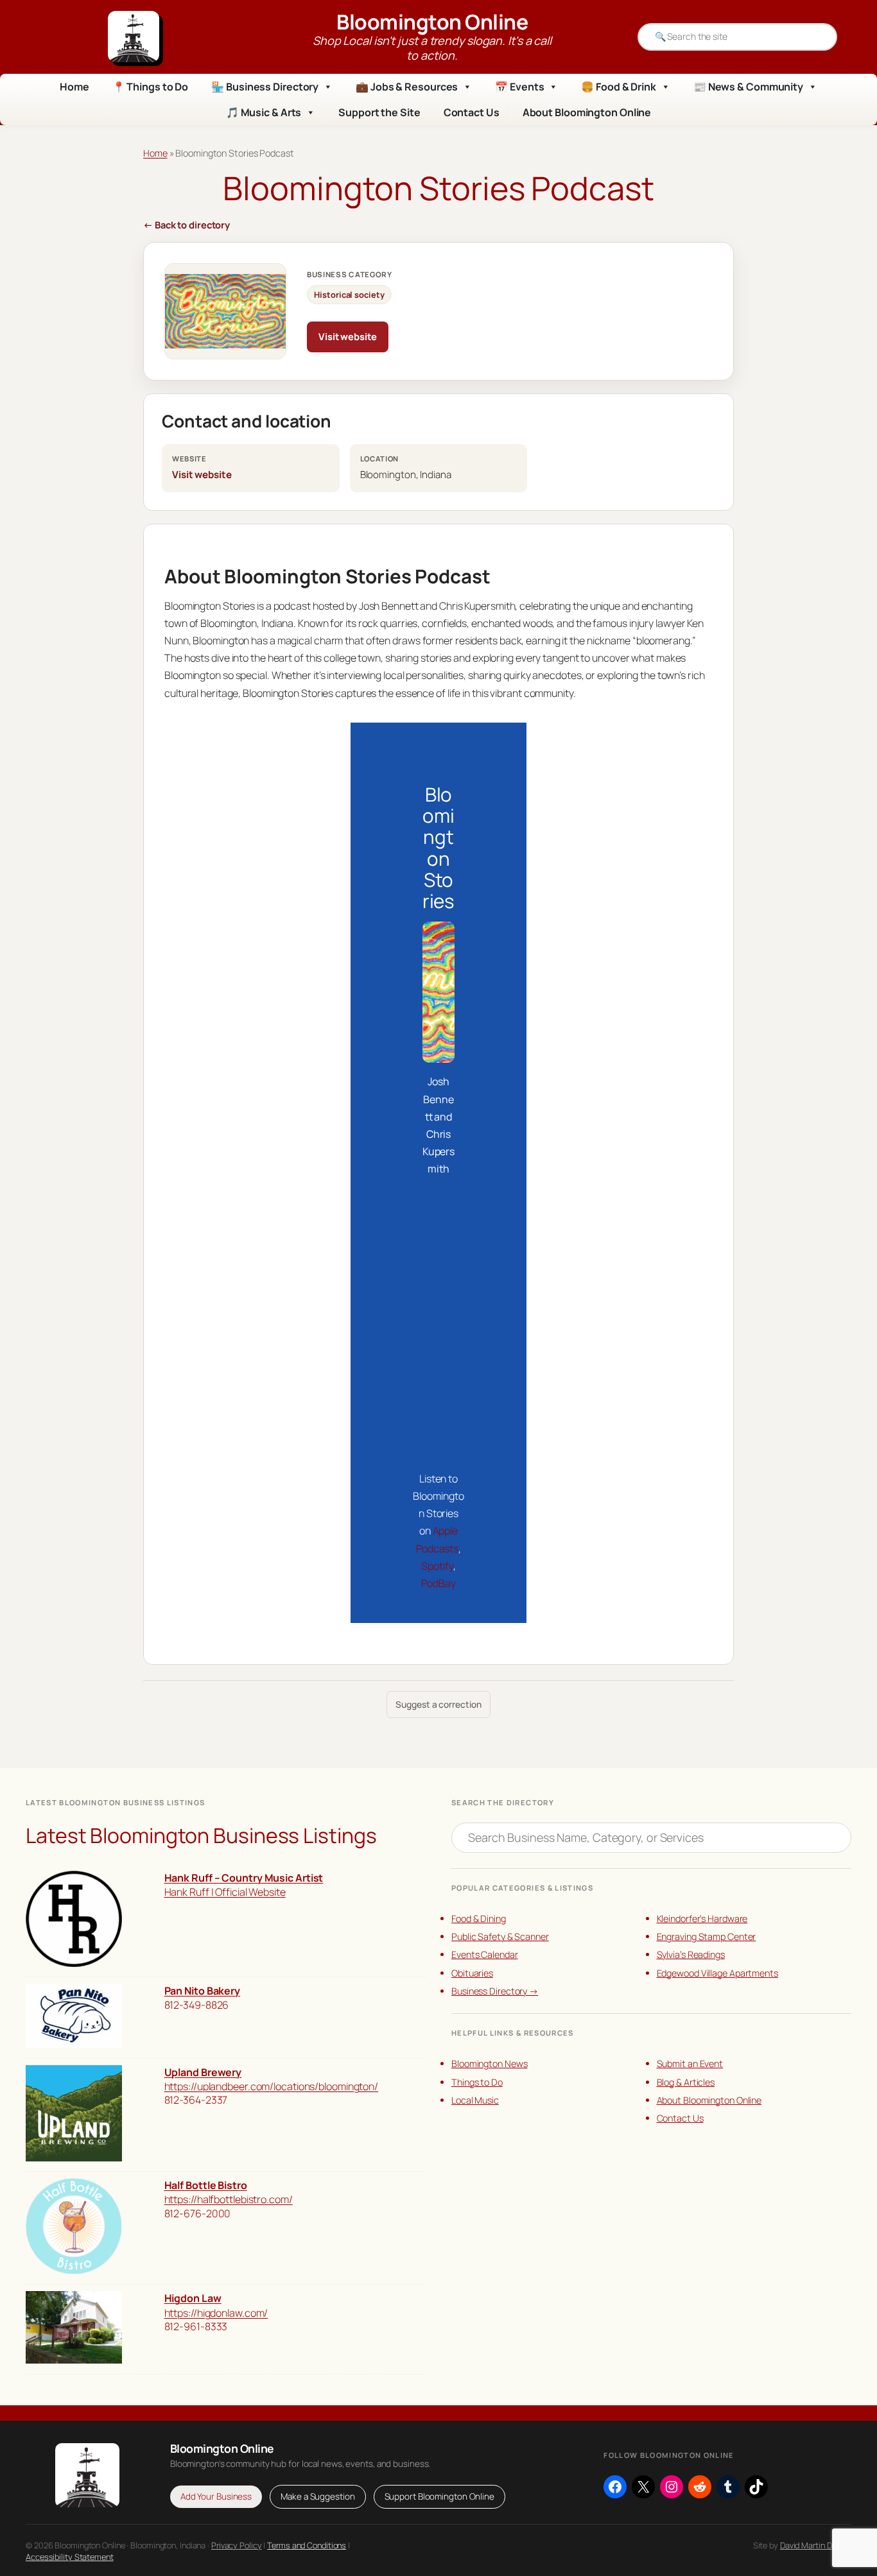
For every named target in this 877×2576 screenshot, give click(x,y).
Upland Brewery (203, 2072)
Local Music (475, 2100)
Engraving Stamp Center (707, 1936)
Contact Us (472, 112)
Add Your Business (216, 2496)
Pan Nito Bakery (203, 1991)
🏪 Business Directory (265, 87)
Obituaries (472, 1973)
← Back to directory (187, 225)
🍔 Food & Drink (619, 87)
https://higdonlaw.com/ (216, 2313)
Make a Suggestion (317, 2496)
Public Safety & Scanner (500, 1936)
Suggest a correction (438, 1704)
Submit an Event (690, 2064)
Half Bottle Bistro (206, 2185)
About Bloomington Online (587, 112)
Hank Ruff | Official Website (225, 1892)
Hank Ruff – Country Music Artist (244, 1878)
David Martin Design (816, 2545)
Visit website (348, 336)
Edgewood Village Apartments (717, 1973)
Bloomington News (489, 2064)
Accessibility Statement (70, 2557)
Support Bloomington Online (439, 2496)
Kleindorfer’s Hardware (702, 1919)
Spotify (437, 1566)
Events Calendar (485, 1954)
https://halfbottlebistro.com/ (229, 2199)
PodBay (438, 1583)
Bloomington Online (432, 22)
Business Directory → (495, 1991)
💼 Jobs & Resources (407, 87)
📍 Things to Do (151, 87)
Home (74, 87)
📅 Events (519, 87)
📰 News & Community (748, 87)
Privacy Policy (237, 2545)
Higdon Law (193, 2298)
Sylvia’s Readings (691, 1954)
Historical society (349, 295)
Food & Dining (479, 1919)
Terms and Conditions (307, 2545)
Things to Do (477, 2082)
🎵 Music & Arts (264, 112)
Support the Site (379, 112)
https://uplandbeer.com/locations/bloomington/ (272, 2086)
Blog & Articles (686, 2082)
